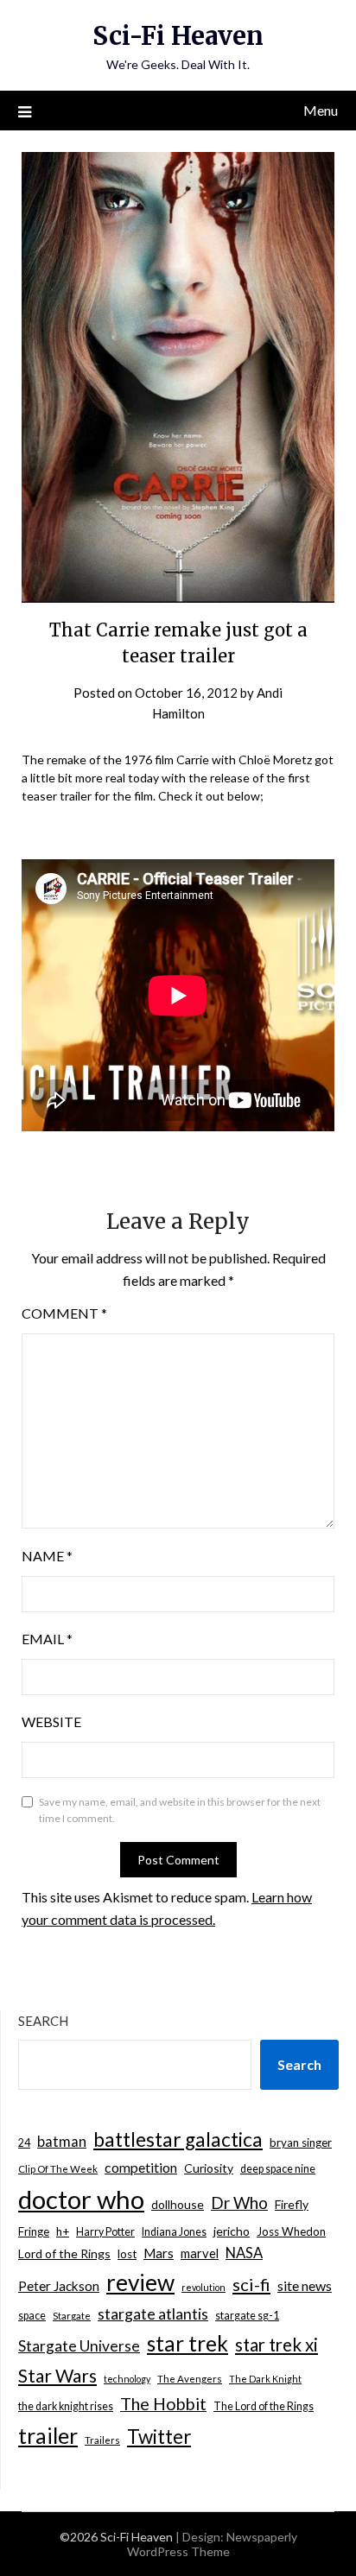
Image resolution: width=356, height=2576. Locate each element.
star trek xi (277, 2345)
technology (127, 2379)
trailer (48, 2435)
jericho (232, 2231)
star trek (188, 2343)
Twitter (159, 2437)
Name (47, 1556)
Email (47, 1639)
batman (62, 2142)
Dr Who (239, 2203)
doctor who (81, 2199)
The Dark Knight (265, 2379)
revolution (203, 2287)
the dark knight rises (66, 2406)
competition (141, 2167)
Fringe (34, 2231)
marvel (200, 2253)
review (140, 2282)
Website (51, 1722)
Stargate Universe (79, 2346)
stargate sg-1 (247, 2316)
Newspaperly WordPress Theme (212, 2544)
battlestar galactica (178, 2139)
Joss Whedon (291, 2231)
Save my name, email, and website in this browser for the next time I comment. (180, 1810)
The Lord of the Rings (264, 2406)
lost (127, 2254)
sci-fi (251, 2284)
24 (24, 2143)
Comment (64, 1313)
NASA (244, 2253)
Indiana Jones (174, 2232)
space (32, 2316)
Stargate (72, 2316)
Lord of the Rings (64, 2253)
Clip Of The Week (58, 2169)
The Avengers (190, 2379)
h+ (63, 2231)
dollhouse (178, 2204)
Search (43, 2021)
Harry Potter (105, 2232)
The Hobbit (163, 2404)
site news (305, 2285)
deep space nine (278, 2169)
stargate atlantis (153, 2313)
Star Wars (57, 2375)
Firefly (292, 2204)
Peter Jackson (59, 2286)
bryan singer (301, 2142)
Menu (321, 110)
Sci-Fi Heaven (178, 36)
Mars (159, 2253)
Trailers (102, 2440)
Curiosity (209, 2168)
